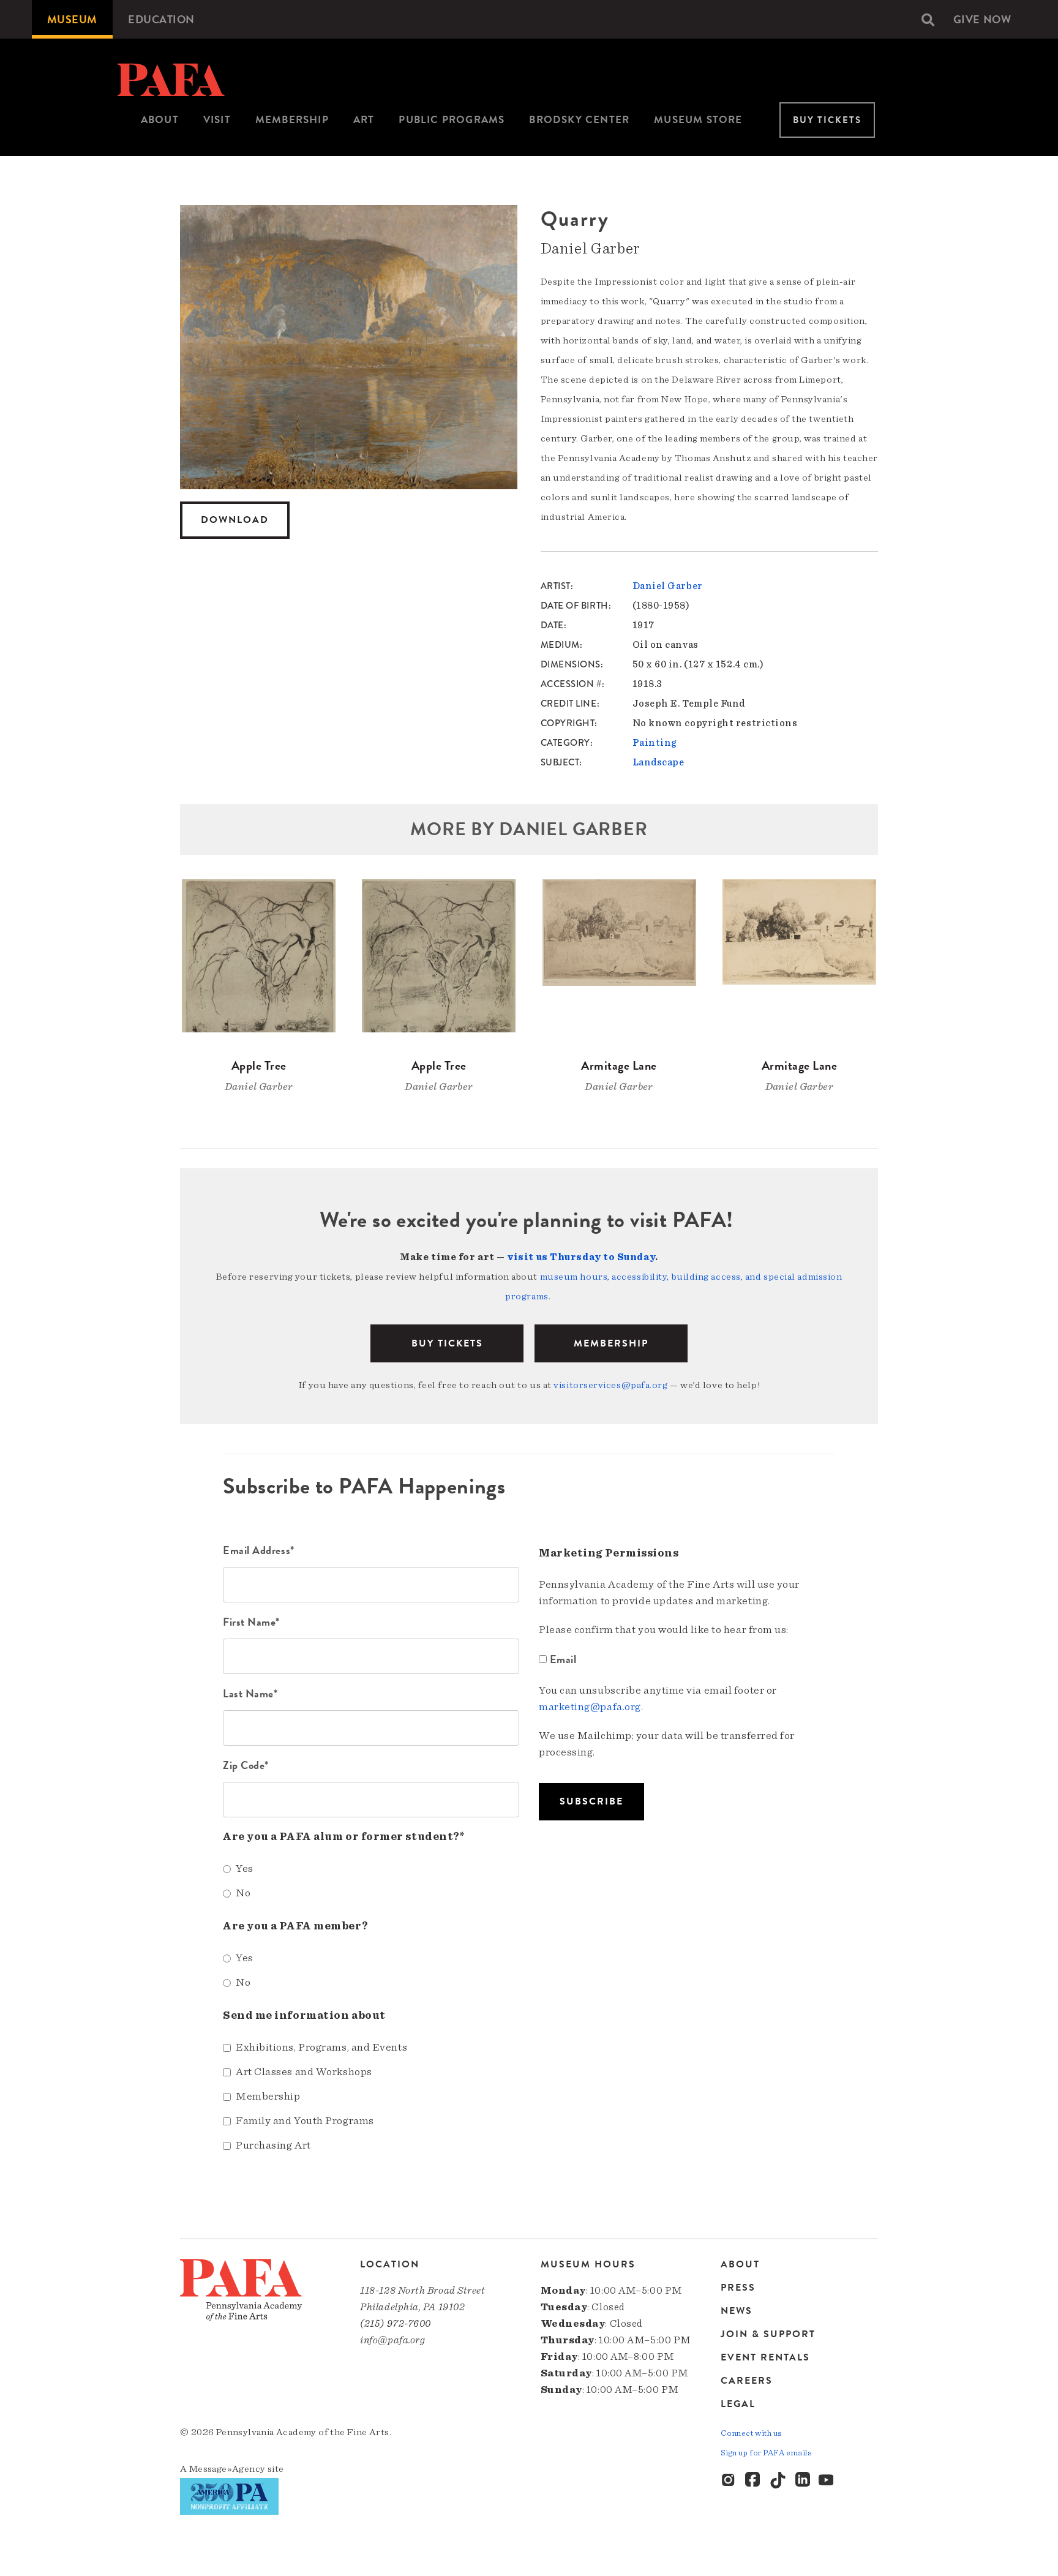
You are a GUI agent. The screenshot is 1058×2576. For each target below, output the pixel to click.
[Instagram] (729, 2480)
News (737, 2311)
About (160, 120)
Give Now (982, 19)
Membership (292, 120)
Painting (655, 743)
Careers (747, 2381)
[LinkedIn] (803, 2480)
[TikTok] (778, 2480)
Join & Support (768, 2334)
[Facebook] (754, 2480)
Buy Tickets (827, 120)
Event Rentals (765, 2357)
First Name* (251, 1622)
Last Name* (250, 1693)
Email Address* (259, 1550)
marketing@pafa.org (590, 1707)
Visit (217, 120)
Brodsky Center (579, 120)
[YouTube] (827, 2480)
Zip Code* (246, 1765)
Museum (72, 19)
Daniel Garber (668, 586)
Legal (738, 2404)
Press (738, 2288)
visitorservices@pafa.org (610, 1385)
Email (563, 1659)
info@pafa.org (392, 2340)
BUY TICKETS (447, 1343)
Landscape (658, 762)
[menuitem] (72, 19)
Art (364, 120)
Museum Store (698, 120)
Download (235, 520)
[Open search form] (928, 20)
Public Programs (452, 120)
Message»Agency (227, 2469)
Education (161, 19)
